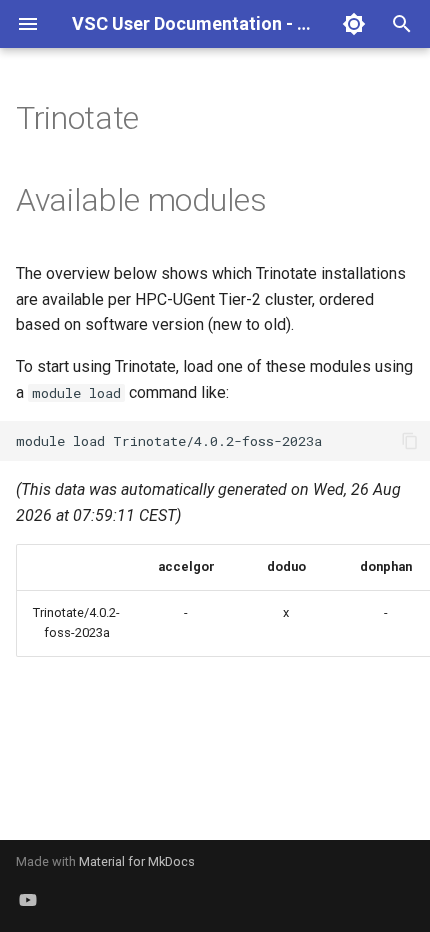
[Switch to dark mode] (354, 24)
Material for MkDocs (137, 861)
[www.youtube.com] (28, 900)
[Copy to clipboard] (410, 441)
